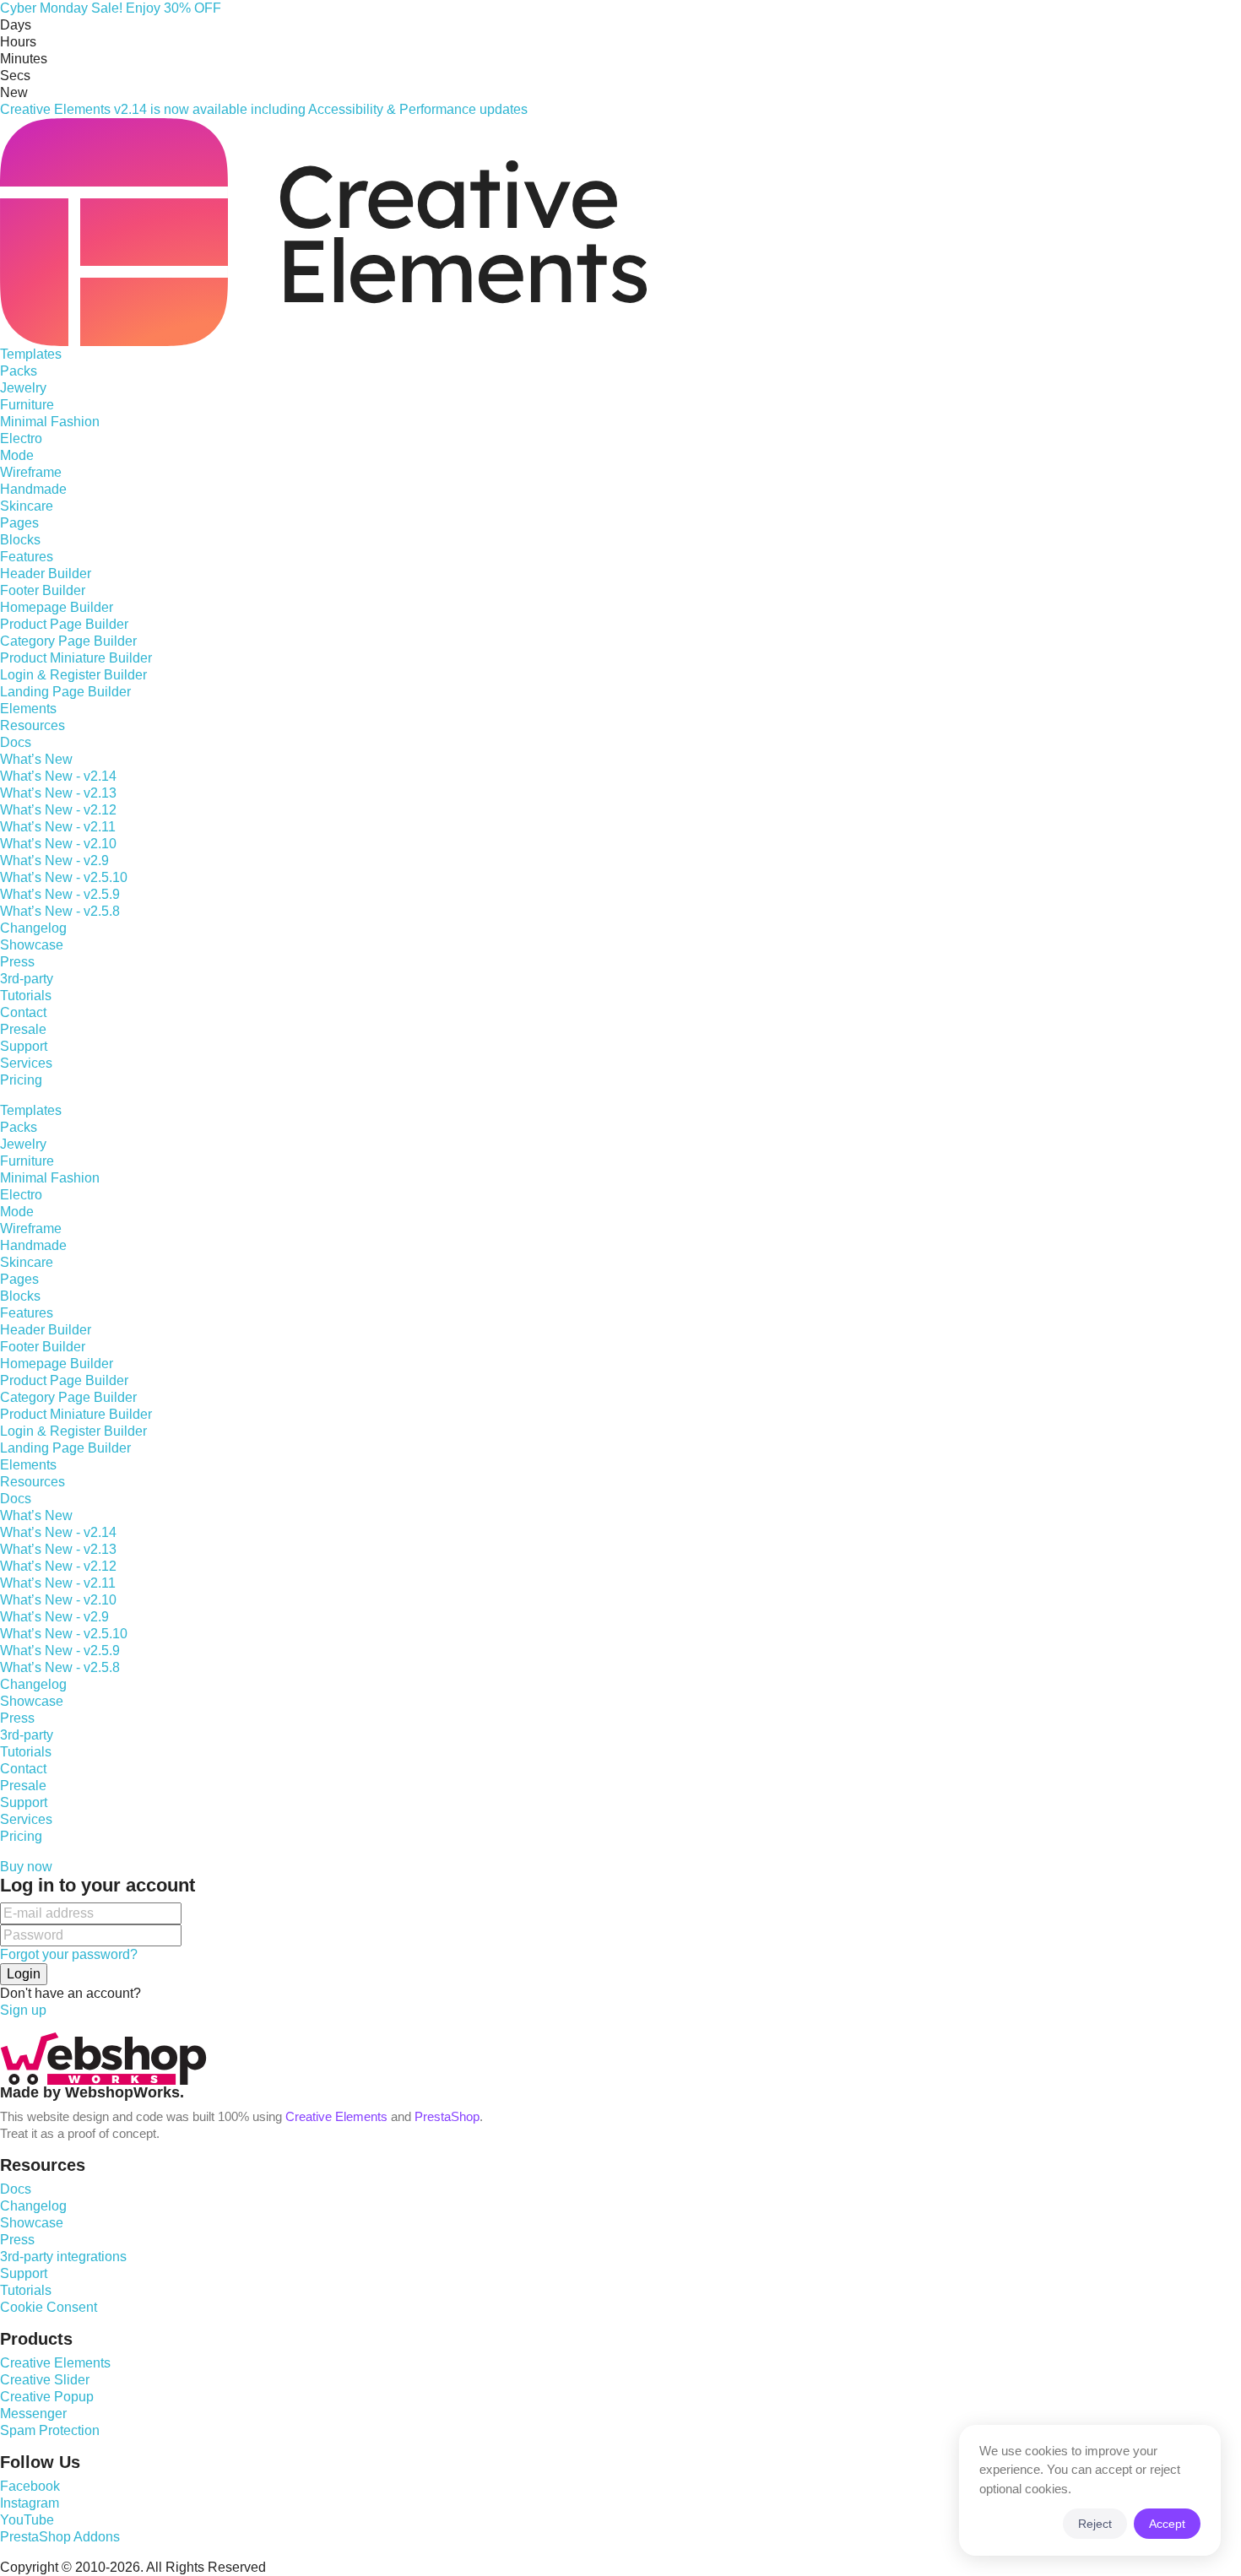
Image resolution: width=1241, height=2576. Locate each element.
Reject (1095, 2524)
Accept (1167, 2524)
